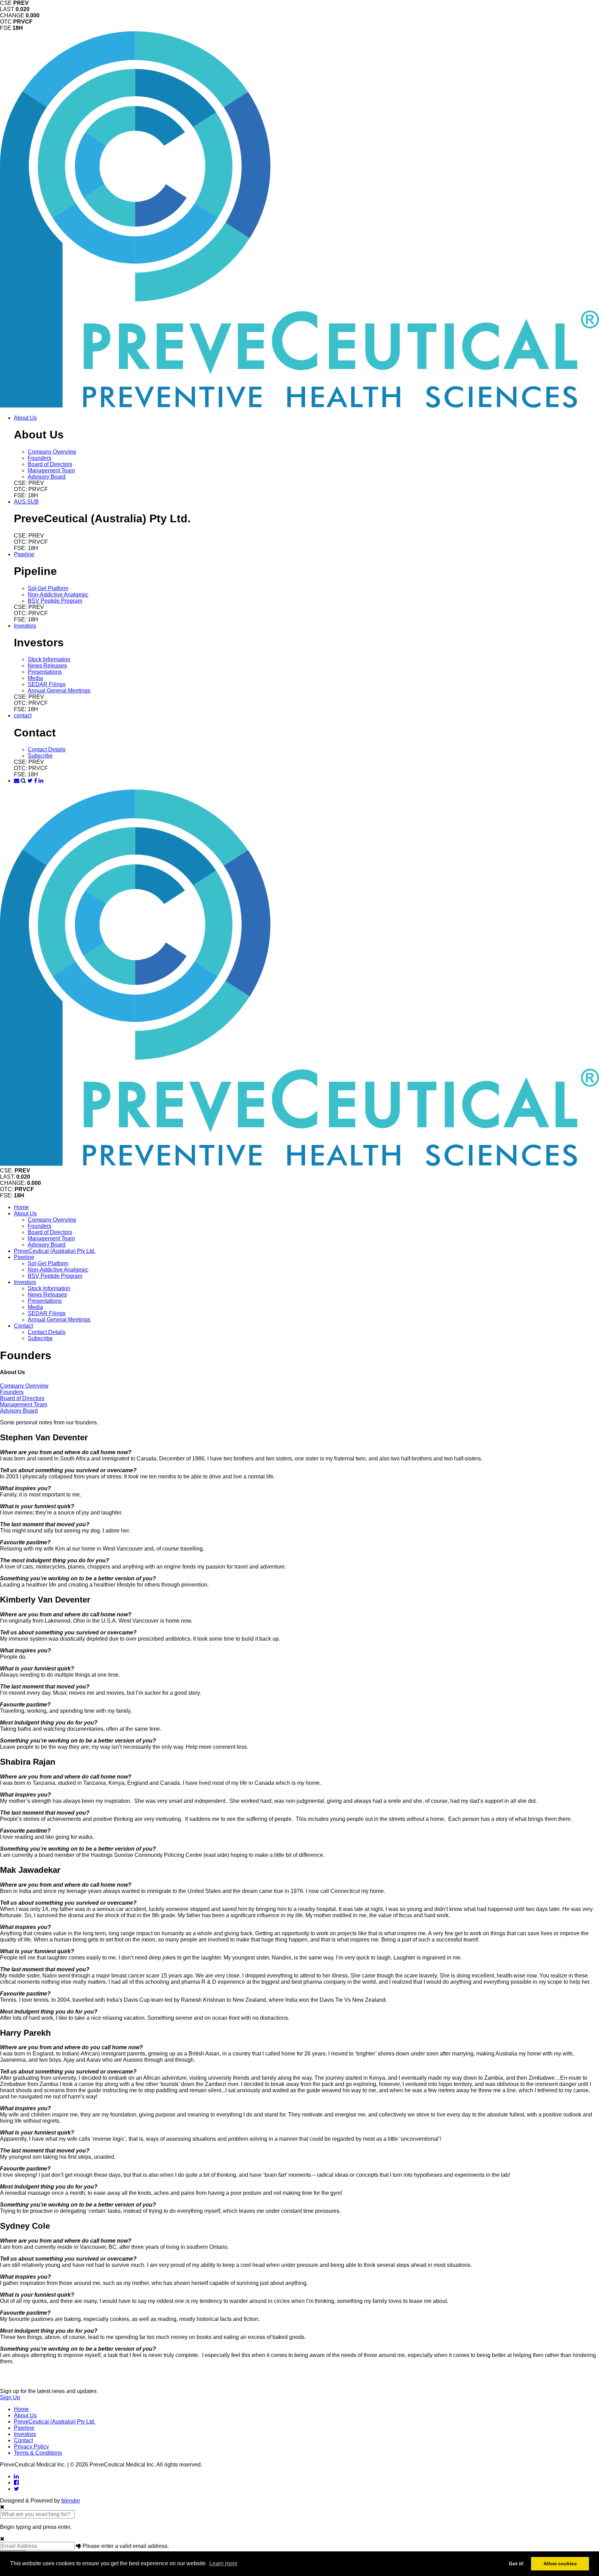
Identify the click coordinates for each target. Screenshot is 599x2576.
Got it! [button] (516, 2564)
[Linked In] (41, 781)
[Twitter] (30, 781)
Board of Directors (50, 464)
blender (71, 2501)
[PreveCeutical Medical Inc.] (299, 406)
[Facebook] (36, 781)
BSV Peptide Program (55, 601)
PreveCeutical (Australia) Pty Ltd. (55, 1251)
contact (23, 715)
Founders (40, 458)
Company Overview (52, 452)
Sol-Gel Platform (48, 588)
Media (35, 678)
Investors (25, 626)
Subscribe (40, 756)
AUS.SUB (26, 502)
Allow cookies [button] (560, 2564)
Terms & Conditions (38, 2453)
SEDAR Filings (47, 684)
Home (21, 1207)
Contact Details (47, 749)
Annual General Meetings (59, 691)
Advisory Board (47, 477)
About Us (25, 418)
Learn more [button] (223, 2563)
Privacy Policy (31, 2447)
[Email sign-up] (17, 781)
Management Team (51, 470)
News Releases (47, 666)
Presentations (45, 672)
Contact (23, 1326)
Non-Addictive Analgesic (58, 595)
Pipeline (24, 554)
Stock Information (49, 659)
